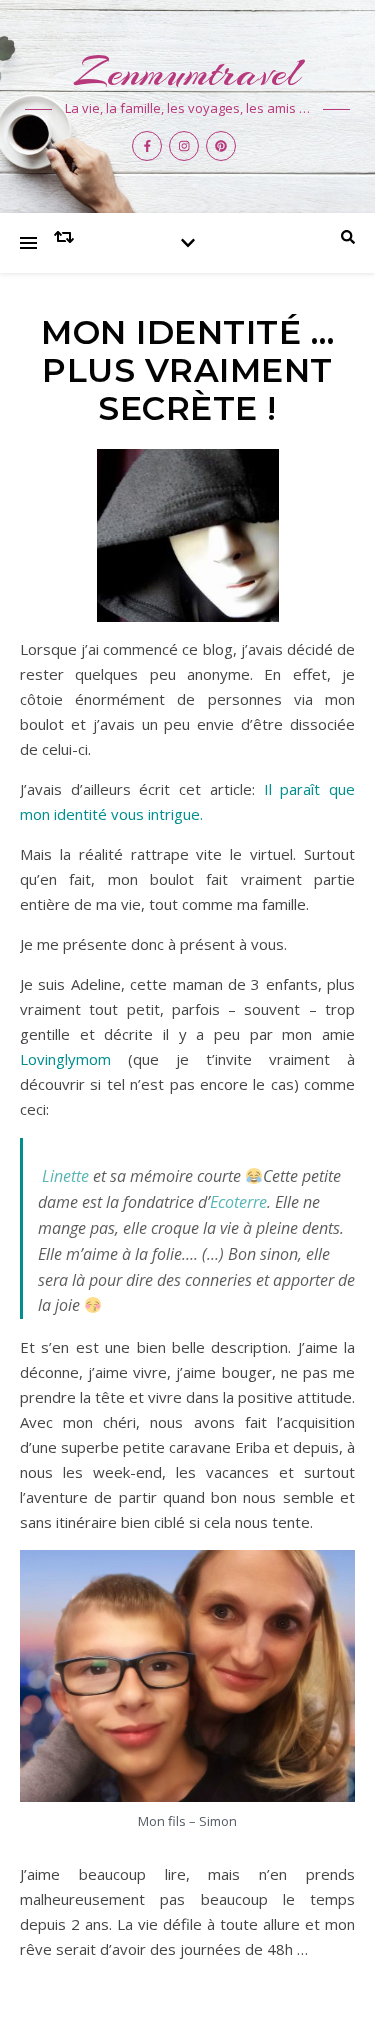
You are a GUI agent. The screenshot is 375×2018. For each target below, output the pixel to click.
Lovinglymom (65, 1059)
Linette (65, 1176)
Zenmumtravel (187, 72)
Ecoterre (238, 1202)
